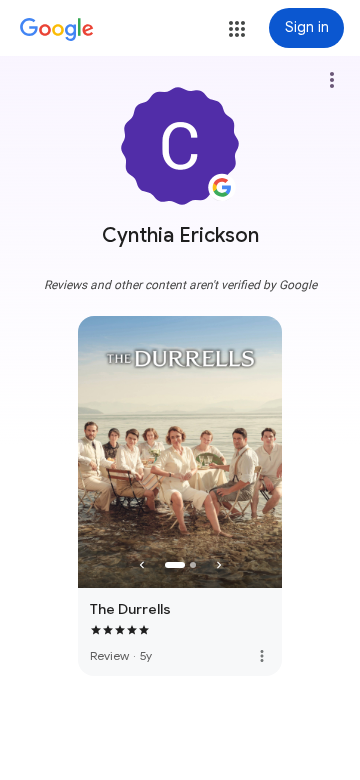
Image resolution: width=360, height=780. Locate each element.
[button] (237, 29)
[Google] (57, 30)
